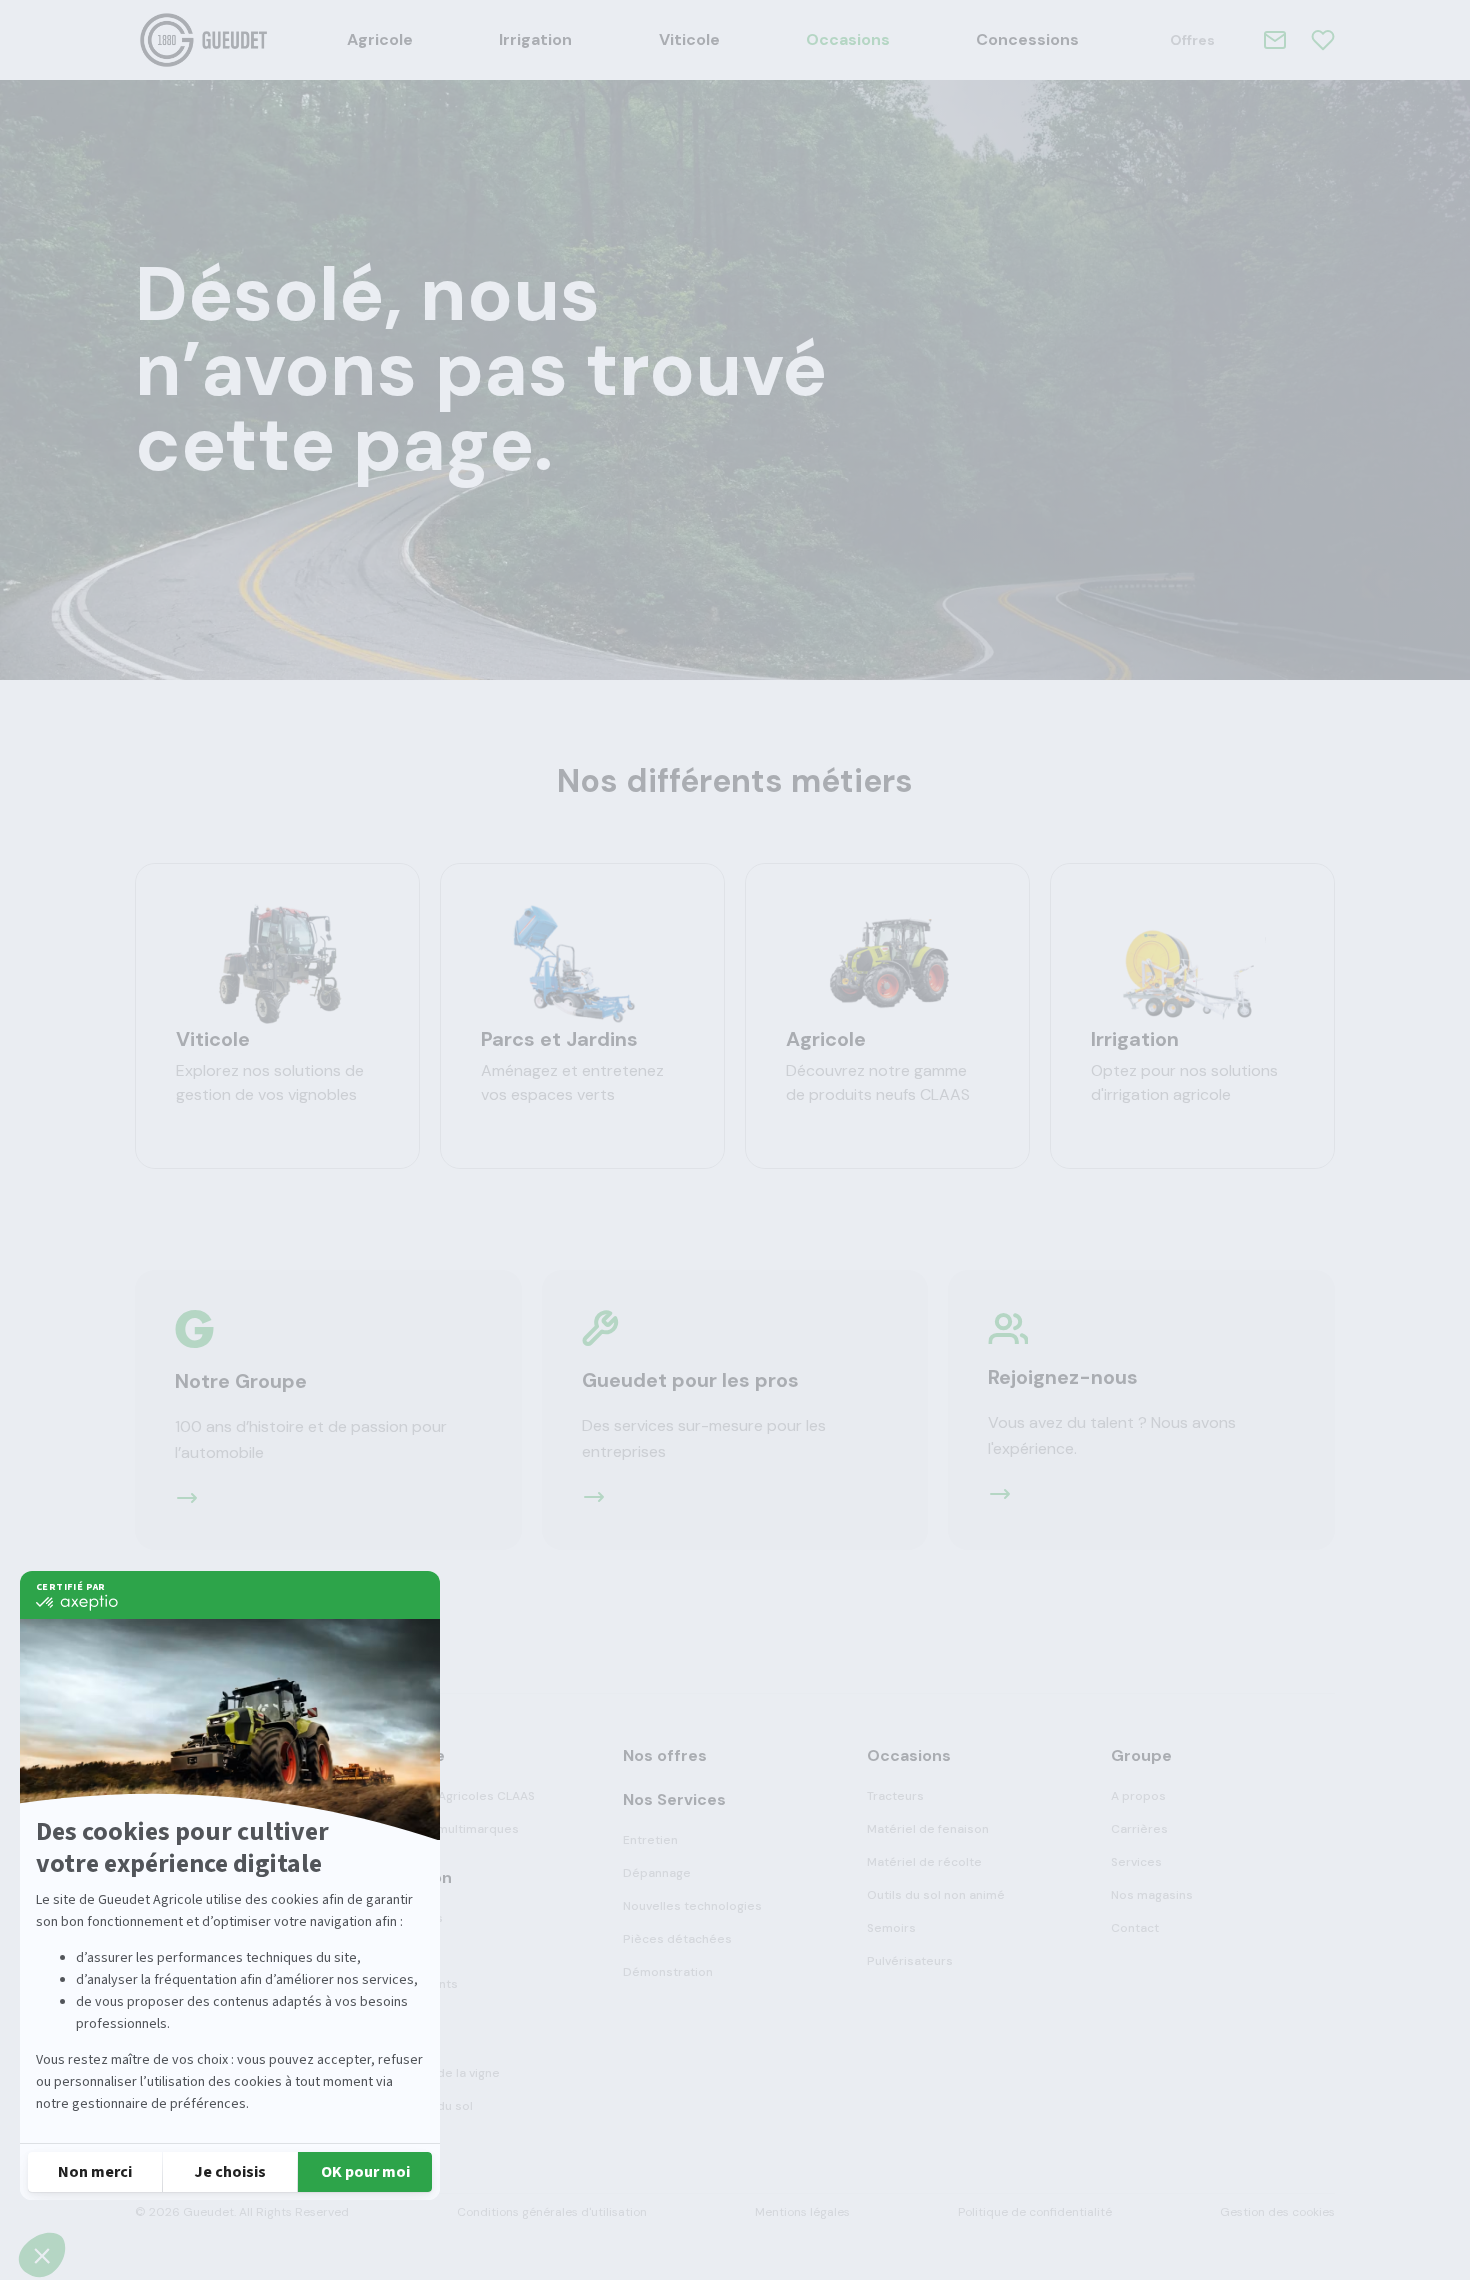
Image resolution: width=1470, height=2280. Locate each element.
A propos (1138, 1796)
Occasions (848, 39)
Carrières (1139, 1829)
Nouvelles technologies (692, 1906)
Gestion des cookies (1277, 2212)
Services (1136, 1862)
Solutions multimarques (449, 1829)
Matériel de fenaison (928, 1829)
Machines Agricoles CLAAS (457, 1796)
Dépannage (657, 1873)
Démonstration (668, 1972)
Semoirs (891, 1928)
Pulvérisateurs (910, 1961)
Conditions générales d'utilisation (552, 2212)
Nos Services (674, 1799)
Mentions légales (802, 2212)
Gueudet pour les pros (690, 1380)
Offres (1192, 40)
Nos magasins (1152, 1895)
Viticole (689, 39)
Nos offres (665, 1755)
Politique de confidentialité (1035, 2212)
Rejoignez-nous (1063, 1377)
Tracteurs (895, 1796)
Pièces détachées (677, 1939)
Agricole (380, 39)
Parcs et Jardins (559, 1039)
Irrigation (535, 39)
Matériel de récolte (924, 1862)
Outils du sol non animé (936, 1895)
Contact (1135, 1928)
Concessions (1027, 39)
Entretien (650, 1840)
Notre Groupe (241, 1381)
